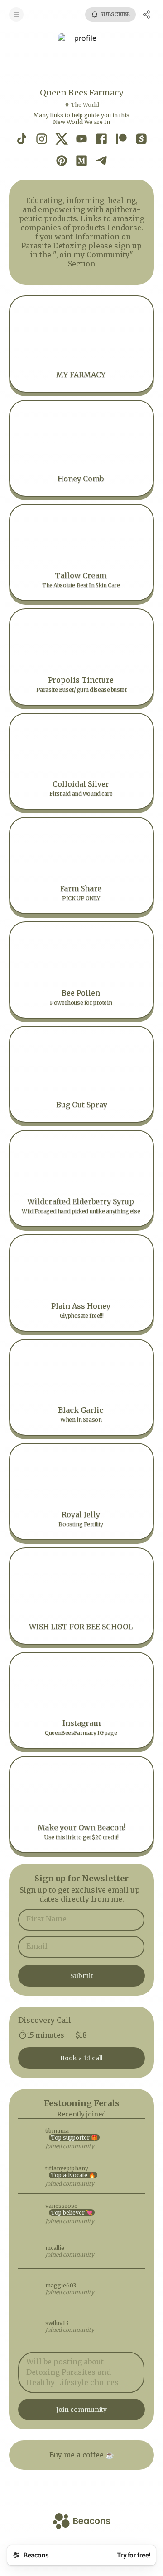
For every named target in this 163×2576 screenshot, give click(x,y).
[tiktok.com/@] (22, 140)
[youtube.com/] (81, 140)
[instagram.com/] (42, 140)
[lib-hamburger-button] (16, 14)
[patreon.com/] (121, 140)
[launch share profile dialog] (147, 14)
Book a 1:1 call (81, 2058)
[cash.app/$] (141, 140)
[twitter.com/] (62, 140)
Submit (81, 1976)
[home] (81, 2522)
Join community (81, 2410)
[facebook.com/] (101, 140)
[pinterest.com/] (62, 161)
